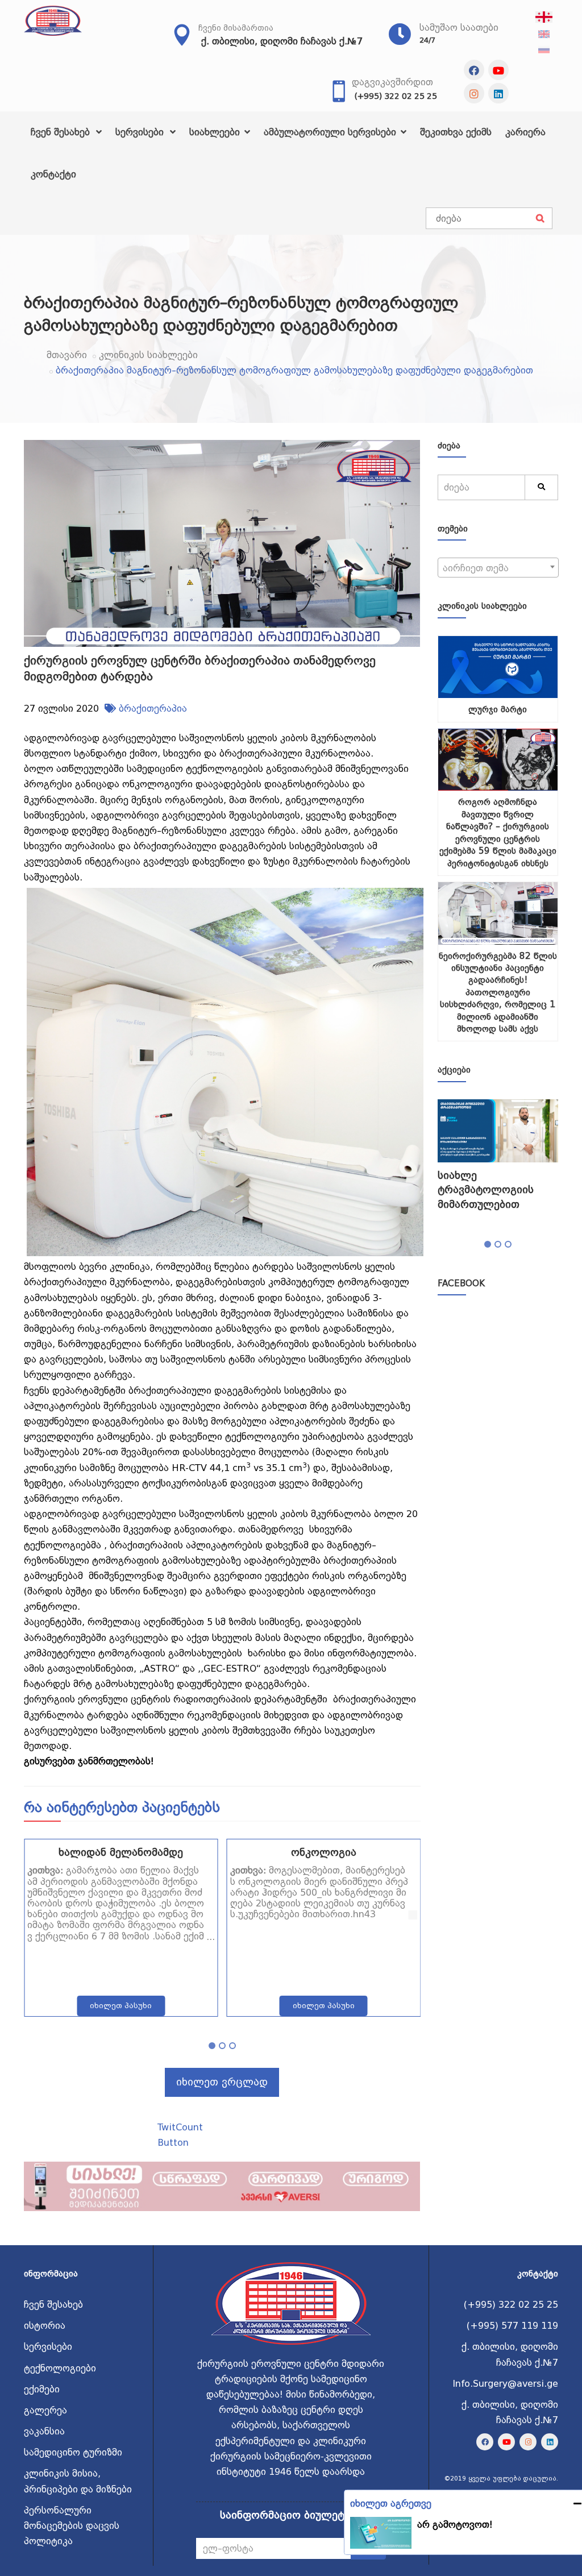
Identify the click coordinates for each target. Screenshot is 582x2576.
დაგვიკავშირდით (392, 82)
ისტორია (45, 2326)
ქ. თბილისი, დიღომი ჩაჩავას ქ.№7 (282, 41)
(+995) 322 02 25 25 (396, 96)
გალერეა (45, 2410)
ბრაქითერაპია (153, 709)
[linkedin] (498, 93)
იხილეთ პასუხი (121, 2006)
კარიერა (525, 132)
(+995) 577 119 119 (512, 2326)
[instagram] (474, 93)
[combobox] (498, 568)
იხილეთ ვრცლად (222, 2082)
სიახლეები (216, 132)
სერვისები (141, 132)
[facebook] (474, 70)
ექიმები (42, 2389)
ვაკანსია (44, 2431)
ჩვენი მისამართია (236, 28)
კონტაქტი (53, 174)
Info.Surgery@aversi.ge (505, 2384)
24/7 (427, 40)
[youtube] (498, 70)
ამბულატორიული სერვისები (331, 132)
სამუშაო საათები (459, 28)
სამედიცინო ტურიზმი (73, 2452)
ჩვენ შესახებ (62, 132)
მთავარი (67, 355)
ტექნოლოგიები (60, 2368)
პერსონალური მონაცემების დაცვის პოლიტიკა (72, 2526)
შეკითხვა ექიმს (456, 132)
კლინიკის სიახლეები (148, 355)
